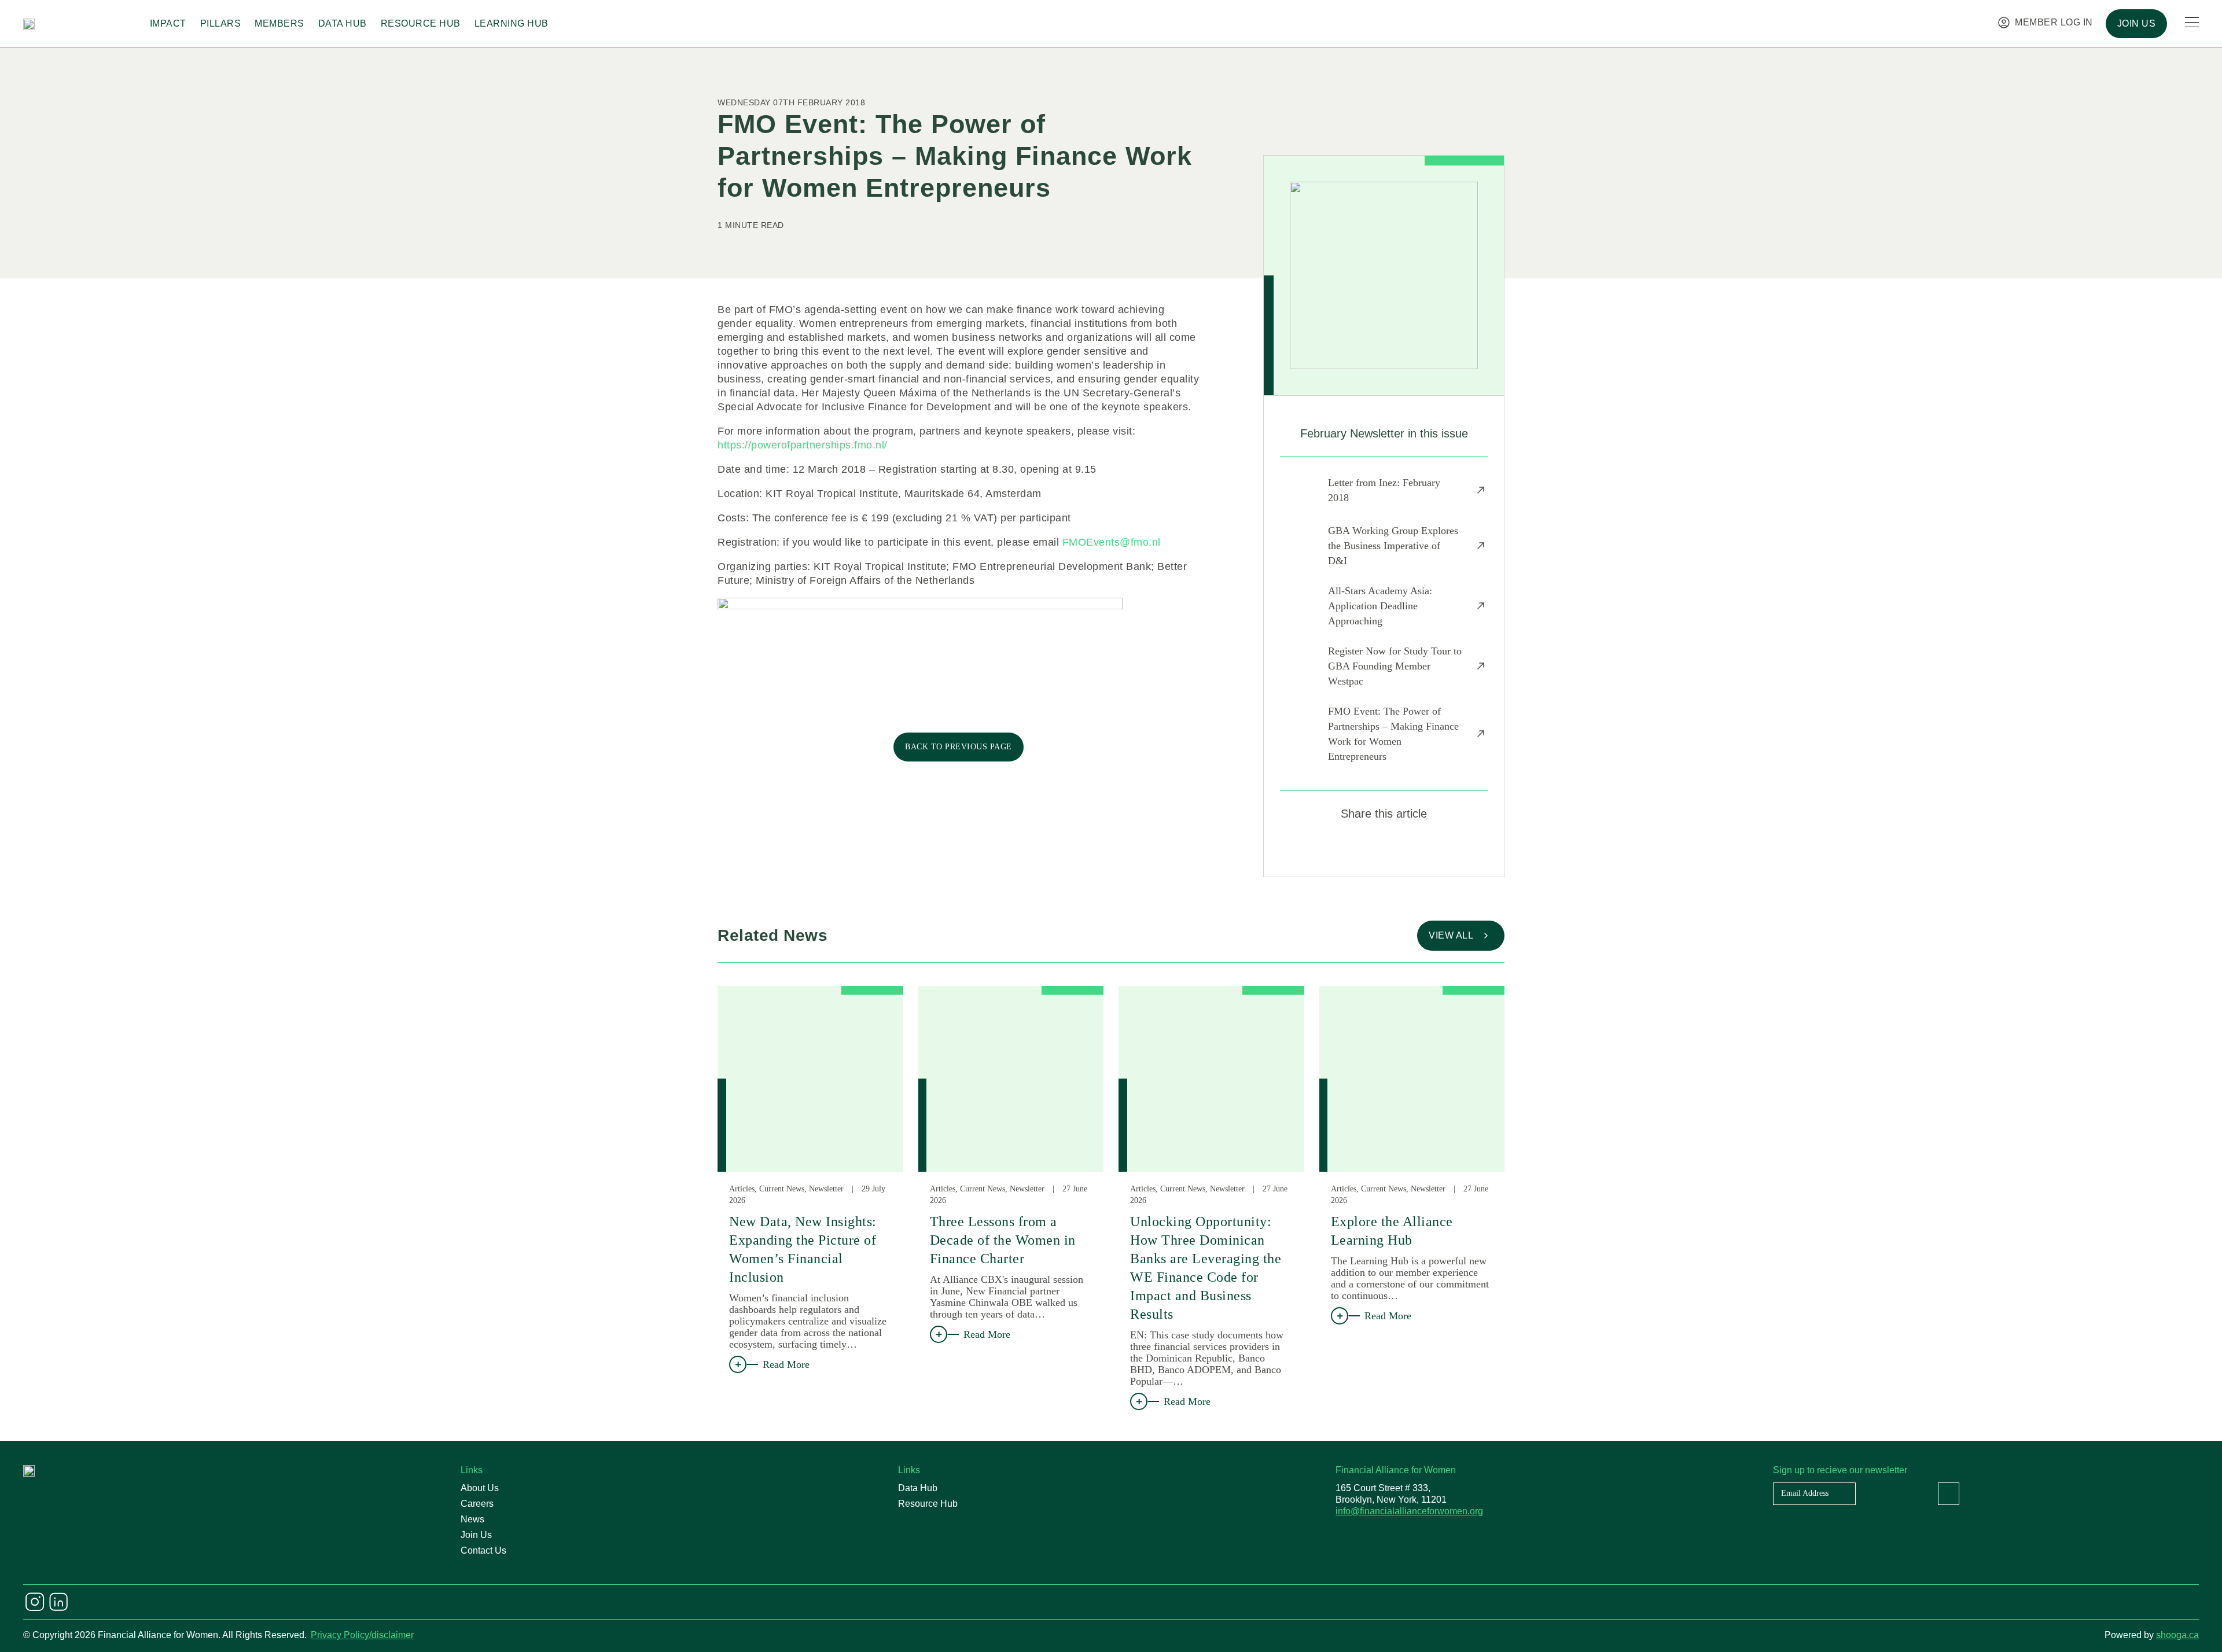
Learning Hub (512, 23)
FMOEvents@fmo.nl (1112, 542)
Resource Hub (421, 23)
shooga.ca (2177, 1635)
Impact (168, 23)
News (472, 1519)
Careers (477, 1504)
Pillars (221, 23)
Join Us (476, 1535)
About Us (480, 1488)
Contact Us (483, 1550)
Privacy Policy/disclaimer (362, 1635)
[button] (1343, 848)
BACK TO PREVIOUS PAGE (959, 747)
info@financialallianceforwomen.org (1409, 1511)
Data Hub (343, 23)
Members (279, 23)
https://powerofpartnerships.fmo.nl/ (803, 445)
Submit (1949, 1494)
